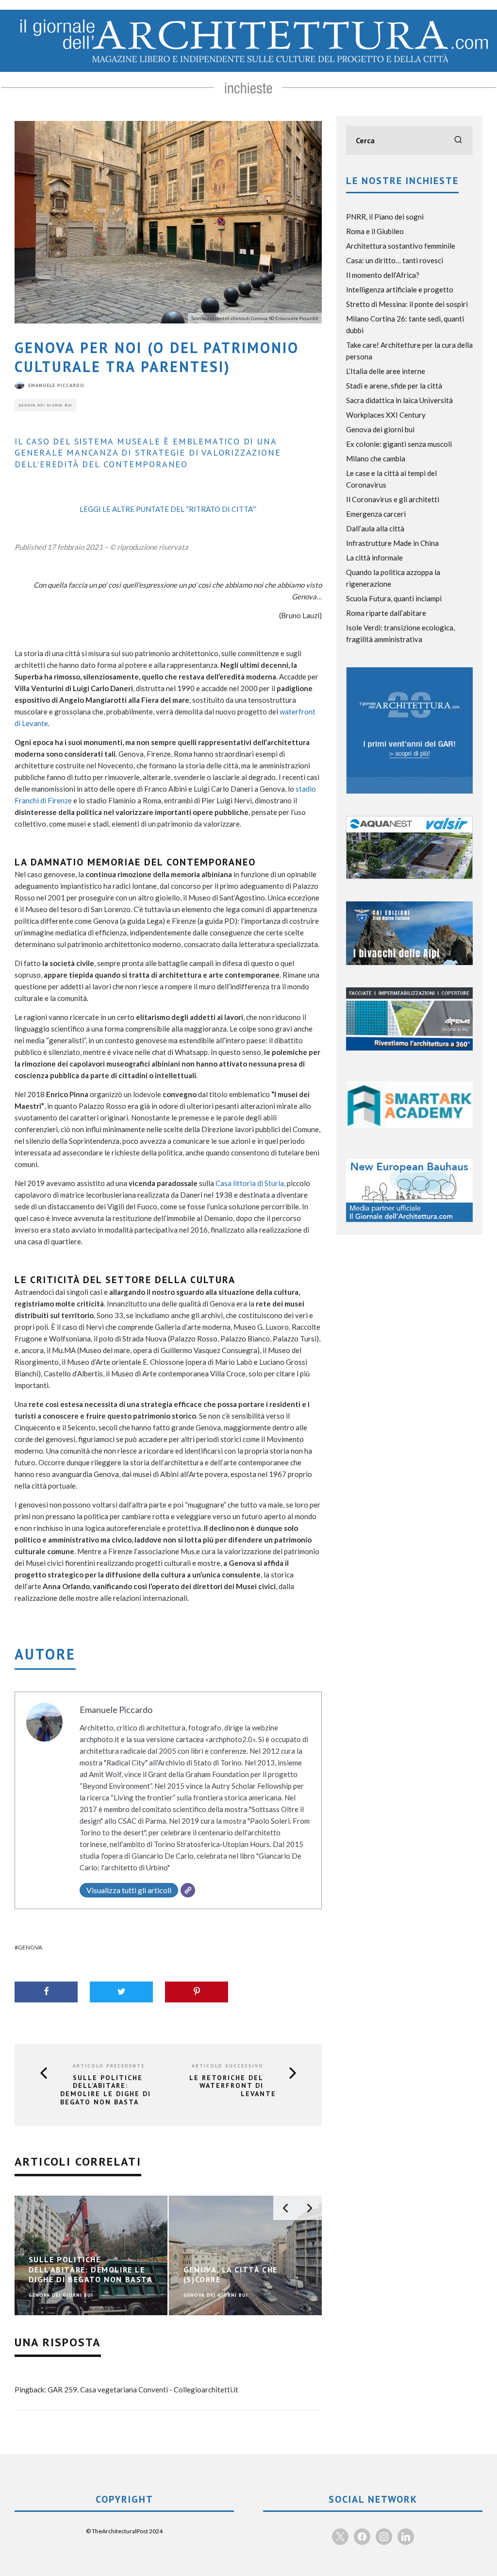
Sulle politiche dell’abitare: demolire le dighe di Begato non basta (106, 2090)
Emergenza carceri (376, 514)
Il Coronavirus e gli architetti (393, 499)
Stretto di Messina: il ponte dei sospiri (407, 304)
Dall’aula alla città (375, 528)
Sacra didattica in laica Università (399, 400)
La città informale (374, 558)
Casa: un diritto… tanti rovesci (395, 260)
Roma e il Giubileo (375, 231)
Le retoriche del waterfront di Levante (233, 2086)
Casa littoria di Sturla (250, 1183)
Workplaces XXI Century (386, 415)
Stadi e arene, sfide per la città (394, 386)
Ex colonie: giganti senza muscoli (399, 444)
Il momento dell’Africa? (383, 275)
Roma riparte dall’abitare (386, 613)
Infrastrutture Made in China (392, 543)
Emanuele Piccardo (56, 385)
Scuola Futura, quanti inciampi (394, 598)
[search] (458, 140)
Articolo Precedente (109, 2066)
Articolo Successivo (228, 2066)
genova (30, 1947)
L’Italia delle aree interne (386, 371)
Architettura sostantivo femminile (401, 246)
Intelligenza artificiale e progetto (400, 289)
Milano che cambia (376, 458)
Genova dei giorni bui (45, 405)
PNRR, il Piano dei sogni (385, 217)
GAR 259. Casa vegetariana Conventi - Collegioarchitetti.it (143, 2390)
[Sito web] (188, 1890)
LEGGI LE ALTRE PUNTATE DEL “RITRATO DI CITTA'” (168, 509)
